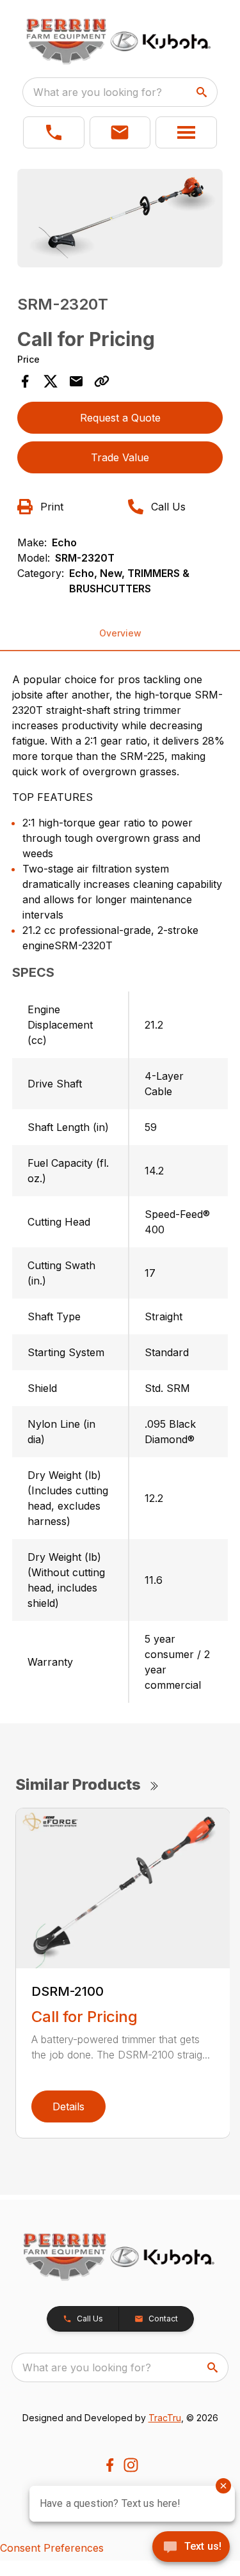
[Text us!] (191, 2548)
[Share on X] (51, 381)
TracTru (165, 2418)
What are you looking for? (98, 92)
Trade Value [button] (120, 457)
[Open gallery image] (120, 218)
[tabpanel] (120, 220)
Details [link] (68, 2106)
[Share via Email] (76, 381)
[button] (54, 132)
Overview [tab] (120, 633)
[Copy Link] (102, 381)
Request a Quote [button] (120, 418)
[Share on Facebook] (25, 381)
